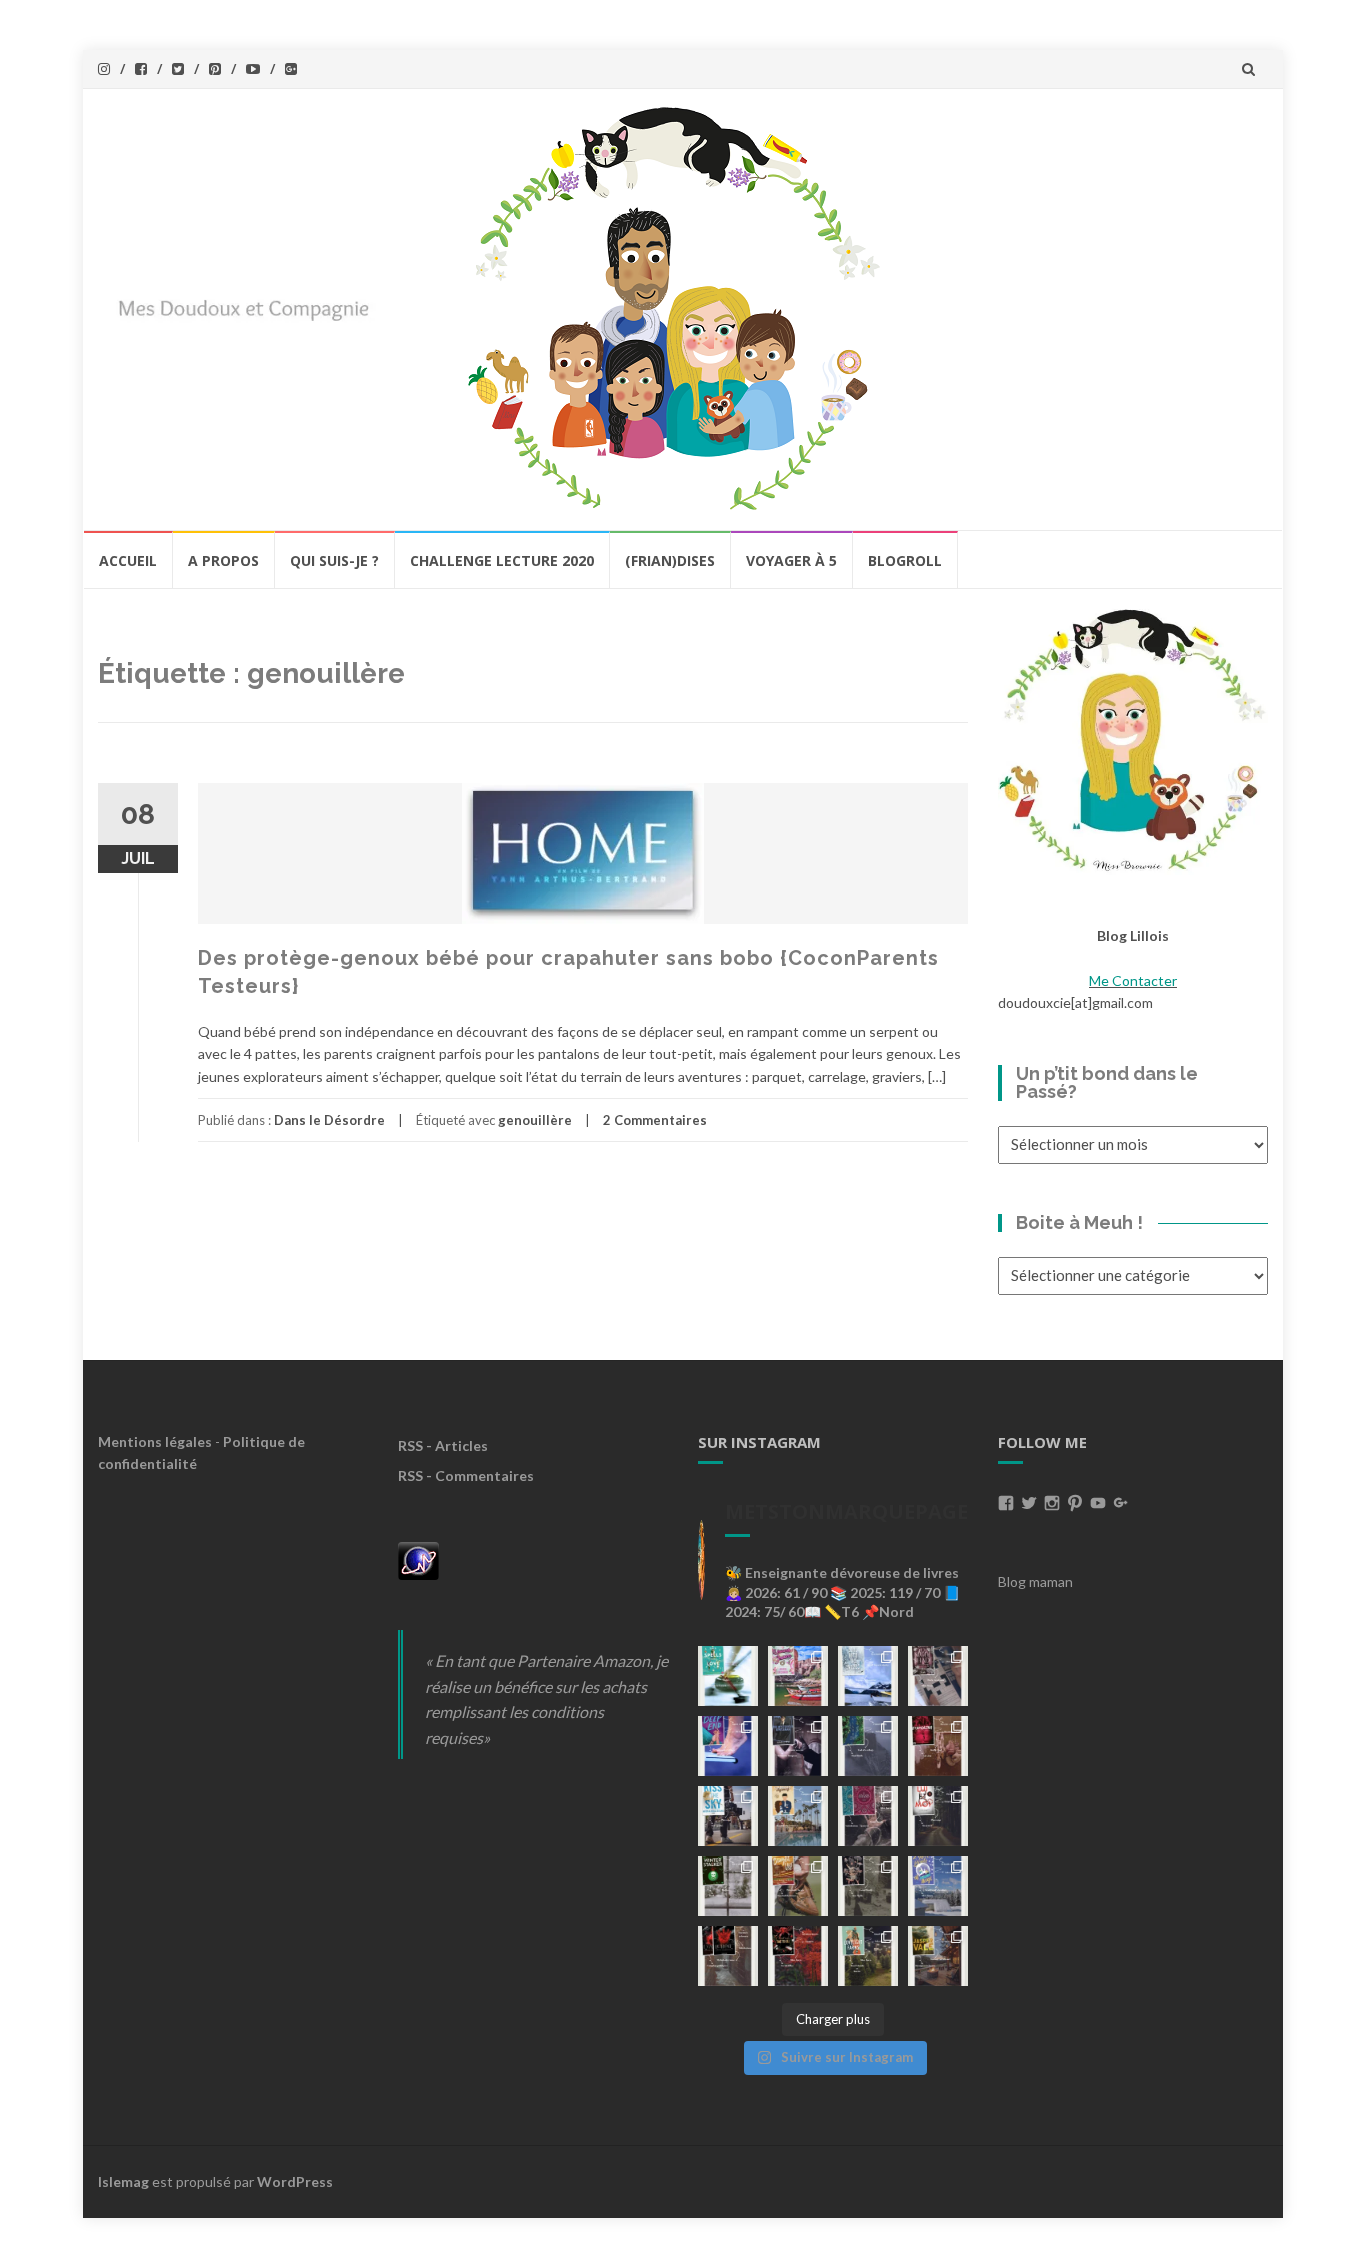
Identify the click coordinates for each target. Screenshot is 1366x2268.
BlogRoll (905, 560)
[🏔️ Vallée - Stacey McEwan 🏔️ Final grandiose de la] (868, 1746)
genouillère (535, 1120)
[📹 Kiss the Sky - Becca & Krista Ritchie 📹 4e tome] (728, 1816)
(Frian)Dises (670, 560)
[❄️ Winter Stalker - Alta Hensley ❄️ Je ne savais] (728, 1886)
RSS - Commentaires (466, 1475)
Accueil (128, 560)
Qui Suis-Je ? (334, 560)
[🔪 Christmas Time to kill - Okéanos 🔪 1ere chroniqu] (798, 1956)
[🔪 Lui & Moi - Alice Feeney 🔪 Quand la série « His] (938, 1816)
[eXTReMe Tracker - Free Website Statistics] (418, 1559)
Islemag (123, 2181)
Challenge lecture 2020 (502, 560)
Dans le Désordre (329, 1120)
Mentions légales (155, 1441)
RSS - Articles (443, 1445)
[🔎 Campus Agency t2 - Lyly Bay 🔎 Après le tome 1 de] (798, 1816)
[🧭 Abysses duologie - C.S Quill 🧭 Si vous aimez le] (868, 1816)
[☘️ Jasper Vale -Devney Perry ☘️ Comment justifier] (938, 1956)
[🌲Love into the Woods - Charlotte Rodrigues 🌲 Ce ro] (868, 1676)
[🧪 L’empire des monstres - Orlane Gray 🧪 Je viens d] (728, 1956)
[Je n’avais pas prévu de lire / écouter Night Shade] (938, 1676)
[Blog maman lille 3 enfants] (1133, 738)
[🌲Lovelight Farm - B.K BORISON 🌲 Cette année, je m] (868, 1956)
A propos (223, 560)
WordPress (295, 2181)
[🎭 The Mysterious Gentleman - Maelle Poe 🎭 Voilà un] (798, 1746)
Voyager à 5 (791, 560)
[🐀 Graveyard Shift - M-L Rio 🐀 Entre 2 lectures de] (868, 1886)
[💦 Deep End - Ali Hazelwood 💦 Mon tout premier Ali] (728, 1746)
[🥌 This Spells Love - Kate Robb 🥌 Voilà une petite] (728, 1676)
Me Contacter (1133, 980)
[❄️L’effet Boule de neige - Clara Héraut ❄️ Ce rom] (938, 1886)
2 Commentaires (655, 1120)
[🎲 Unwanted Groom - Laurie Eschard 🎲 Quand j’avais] (798, 1676)
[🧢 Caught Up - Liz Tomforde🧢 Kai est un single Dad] (798, 1886)
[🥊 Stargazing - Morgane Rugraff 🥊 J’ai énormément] (938, 1746)
